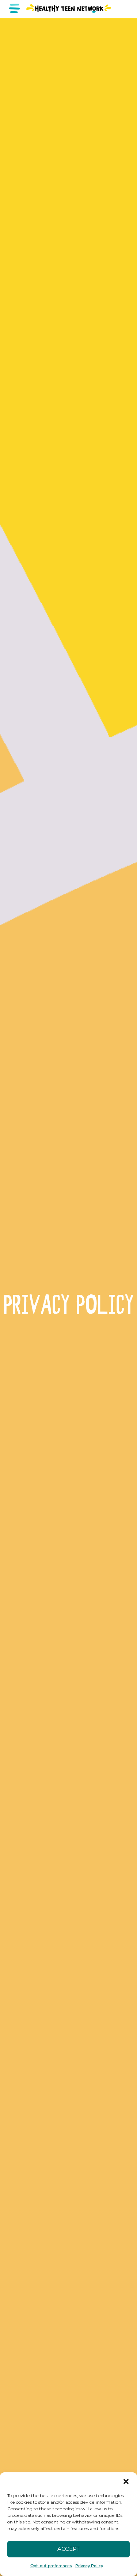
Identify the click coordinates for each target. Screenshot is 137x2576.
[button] (126, 2481)
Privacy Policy (89, 2566)
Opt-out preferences (51, 2566)
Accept (68, 2549)
